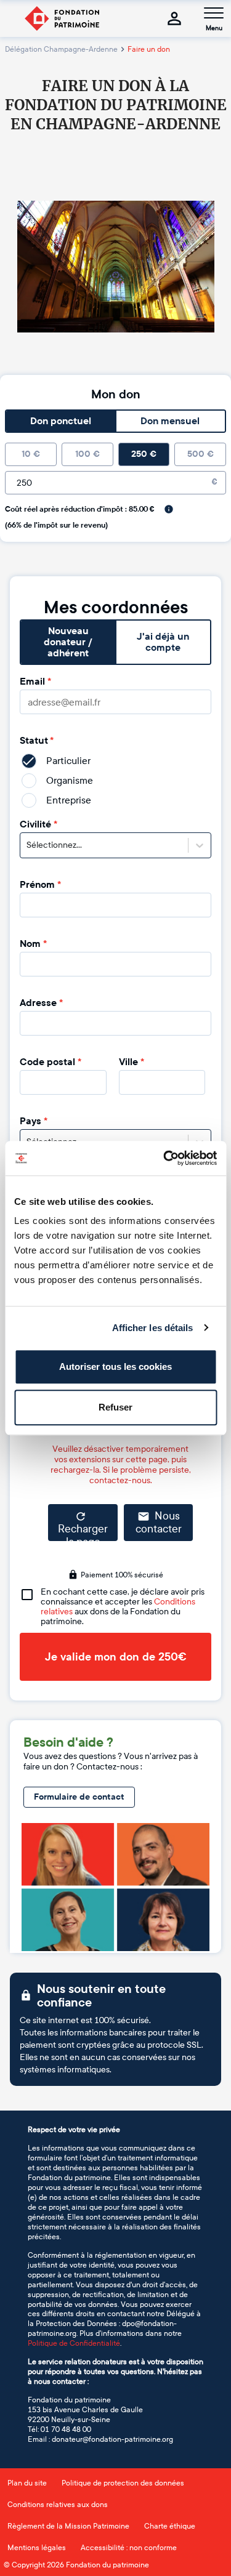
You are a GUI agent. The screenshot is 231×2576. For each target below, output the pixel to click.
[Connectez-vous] (174, 18)
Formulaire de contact (79, 1797)
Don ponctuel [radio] (61, 421)
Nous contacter (159, 1523)
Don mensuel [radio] (170, 421)
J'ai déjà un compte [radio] (163, 642)
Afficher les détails (153, 1328)
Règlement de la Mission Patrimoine (68, 2526)
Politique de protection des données (123, 2483)
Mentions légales (37, 2548)
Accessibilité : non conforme (129, 2548)
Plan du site (27, 2483)
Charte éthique (170, 2526)
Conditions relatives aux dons (58, 2505)
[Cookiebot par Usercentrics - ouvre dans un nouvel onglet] (164, 1158)
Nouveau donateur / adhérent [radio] (68, 642)
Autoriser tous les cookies (115, 1366)
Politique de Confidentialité (74, 2343)
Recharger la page (83, 1532)
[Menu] (214, 13)
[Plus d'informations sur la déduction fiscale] (169, 509)
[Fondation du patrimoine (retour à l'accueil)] (62, 18)
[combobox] (27, 845)
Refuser (115, 1407)
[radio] (31, 454)
